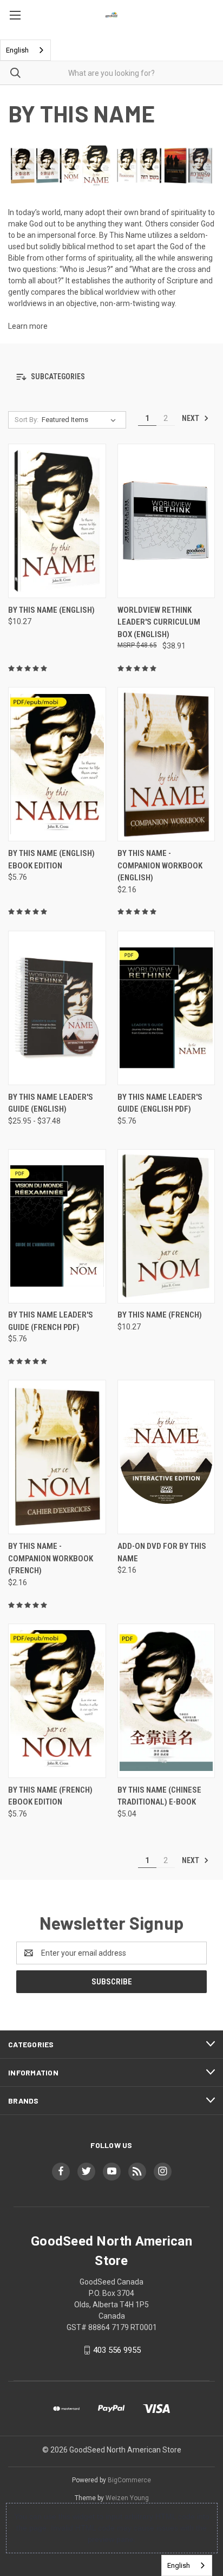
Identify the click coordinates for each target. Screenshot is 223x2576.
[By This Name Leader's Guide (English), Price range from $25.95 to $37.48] (57, 1008)
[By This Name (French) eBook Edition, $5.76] (57, 1701)
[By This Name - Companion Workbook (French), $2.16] (57, 1457)
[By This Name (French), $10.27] (166, 1226)
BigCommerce (129, 2480)
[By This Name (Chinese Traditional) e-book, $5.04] (166, 1701)
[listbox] (81, 420)
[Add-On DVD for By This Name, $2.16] (166, 1457)
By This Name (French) (160, 1315)
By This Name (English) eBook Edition (51, 859)
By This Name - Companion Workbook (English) (160, 865)
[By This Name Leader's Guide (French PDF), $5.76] (57, 1226)
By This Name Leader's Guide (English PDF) (160, 1103)
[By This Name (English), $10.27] (57, 521)
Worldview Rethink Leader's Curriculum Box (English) (159, 622)
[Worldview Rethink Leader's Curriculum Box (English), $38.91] (166, 521)
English (17, 50)
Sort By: (27, 420)
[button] (111, 377)
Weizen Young (127, 2498)
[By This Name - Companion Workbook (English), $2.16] (166, 764)
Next (191, 418)
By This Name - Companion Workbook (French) (51, 1558)
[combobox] (25, 50)
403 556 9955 (117, 2350)
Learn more (28, 326)
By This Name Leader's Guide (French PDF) (51, 1321)
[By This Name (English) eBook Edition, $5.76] (57, 764)
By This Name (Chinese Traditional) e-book (159, 1796)
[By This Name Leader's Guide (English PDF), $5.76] (166, 1008)
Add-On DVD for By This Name (162, 1552)
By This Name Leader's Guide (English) (51, 1103)
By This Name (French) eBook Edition (50, 1796)
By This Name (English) (51, 610)
